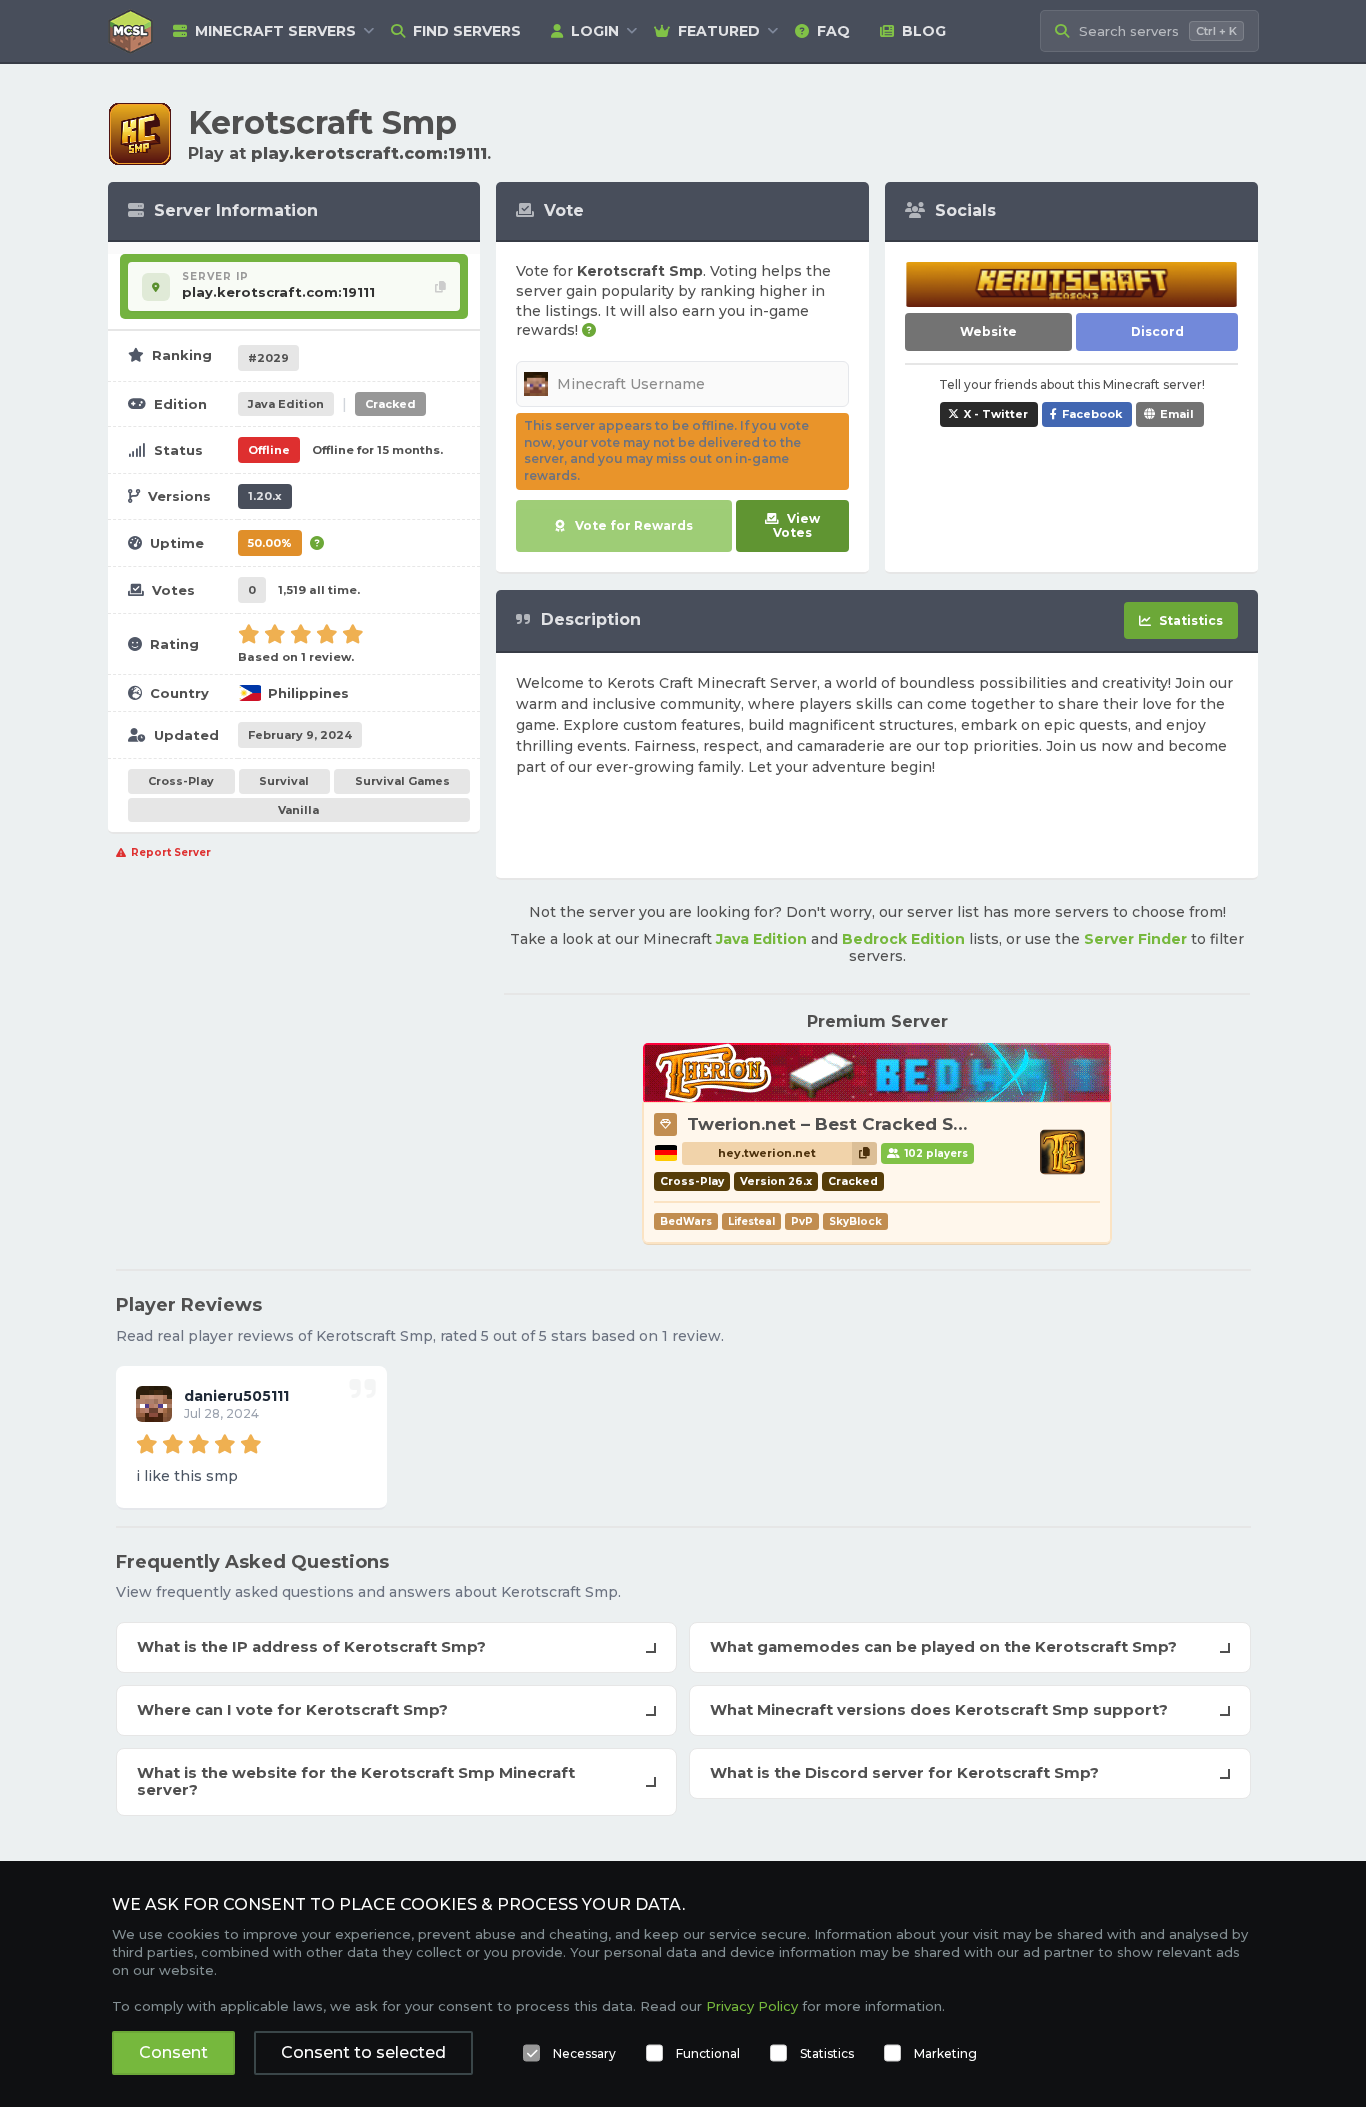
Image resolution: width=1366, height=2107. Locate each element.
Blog (924, 31)
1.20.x (265, 496)
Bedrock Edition (903, 939)
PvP (802, 1221)
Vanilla (298, 810)
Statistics (827, 2053)
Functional (708, 2053)
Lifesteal (751, 1221)
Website (988, 331)
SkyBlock (855, 1221)
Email (1177, 414)
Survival (284, 781)
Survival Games (402, 781)
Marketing (945, 2053)
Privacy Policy (752, 2006)
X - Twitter (996, 414)
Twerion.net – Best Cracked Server (843, 1124)
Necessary (584, 2053)
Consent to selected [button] (363, 2052)
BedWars (686, 1221)
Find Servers (467, 31)
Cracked (390, 404)
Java (286, 404)
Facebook (1092, 414)
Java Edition (761, 939)
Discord (1157, 331)
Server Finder (1135, 939)
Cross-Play (181, 781)
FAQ (833, 31)
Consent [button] (173, 2052)
